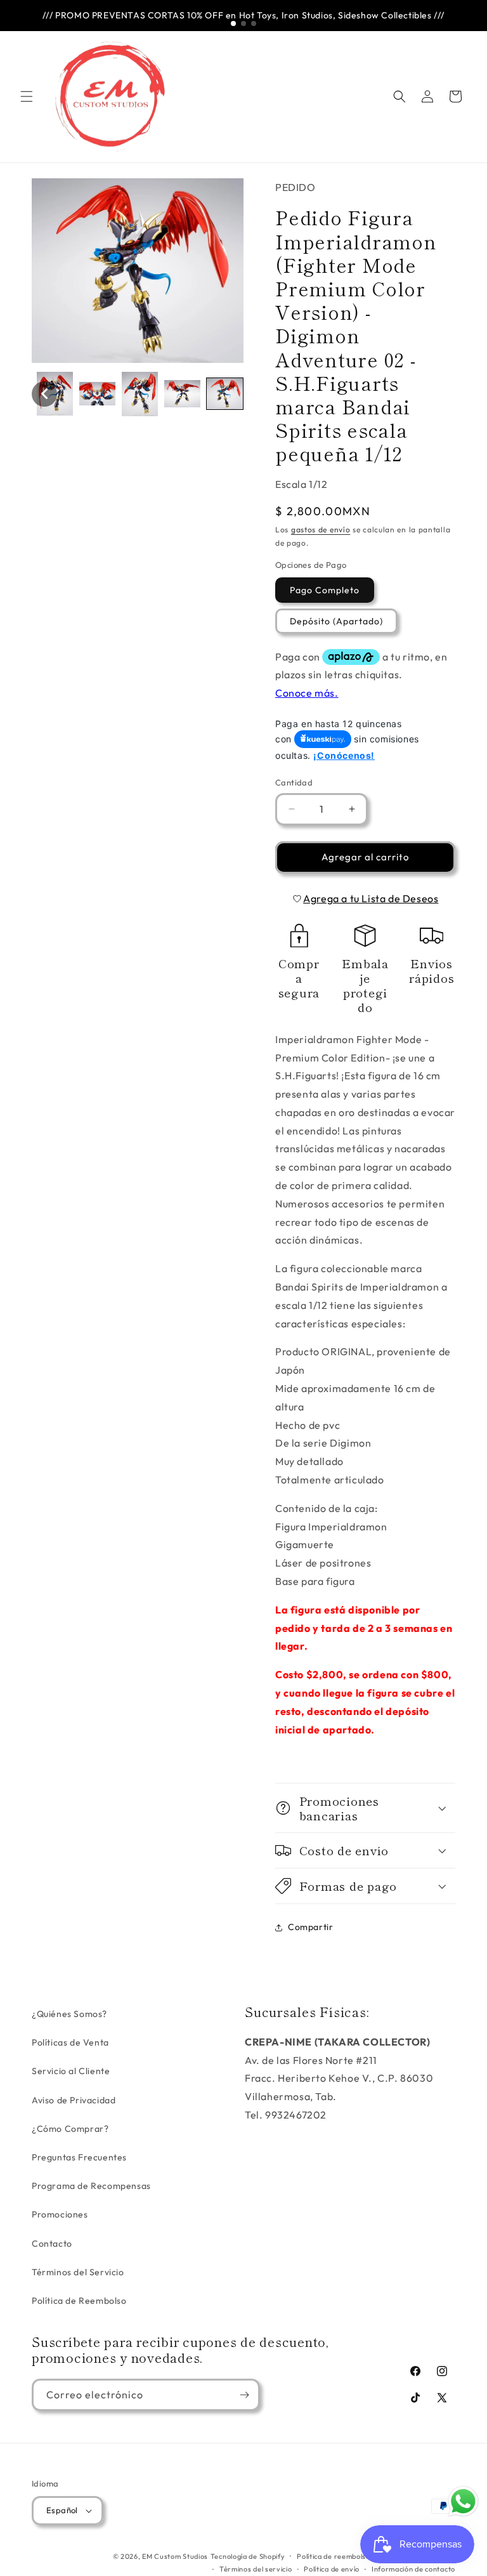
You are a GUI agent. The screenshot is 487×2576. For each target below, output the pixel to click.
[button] (27, 96)
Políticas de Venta (70, 2042)
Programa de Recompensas (91, 2186)
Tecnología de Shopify (248, 2556)
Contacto (52, 2244)
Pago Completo (325, 590)
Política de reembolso (334, 2556)
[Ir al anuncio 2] (243, 23)
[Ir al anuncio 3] (254, 23)
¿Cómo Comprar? (70, 2129)
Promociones (60, 2214)
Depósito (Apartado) (336, 621)
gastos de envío (321, 529)
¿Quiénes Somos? (69, 2014)
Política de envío (332, 2569)
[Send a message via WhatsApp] (463, 2501)
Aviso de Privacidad (74, 2100)
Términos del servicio (256, 2569)
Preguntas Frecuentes (79, 2157)
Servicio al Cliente (71, 2071)
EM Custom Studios (175, 2556)
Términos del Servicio (78, 2272)
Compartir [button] (310, 1927)
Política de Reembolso (79, 2301)
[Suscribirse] (244, 2395)
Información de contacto (413, 2569)
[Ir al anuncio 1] (233, 23)
